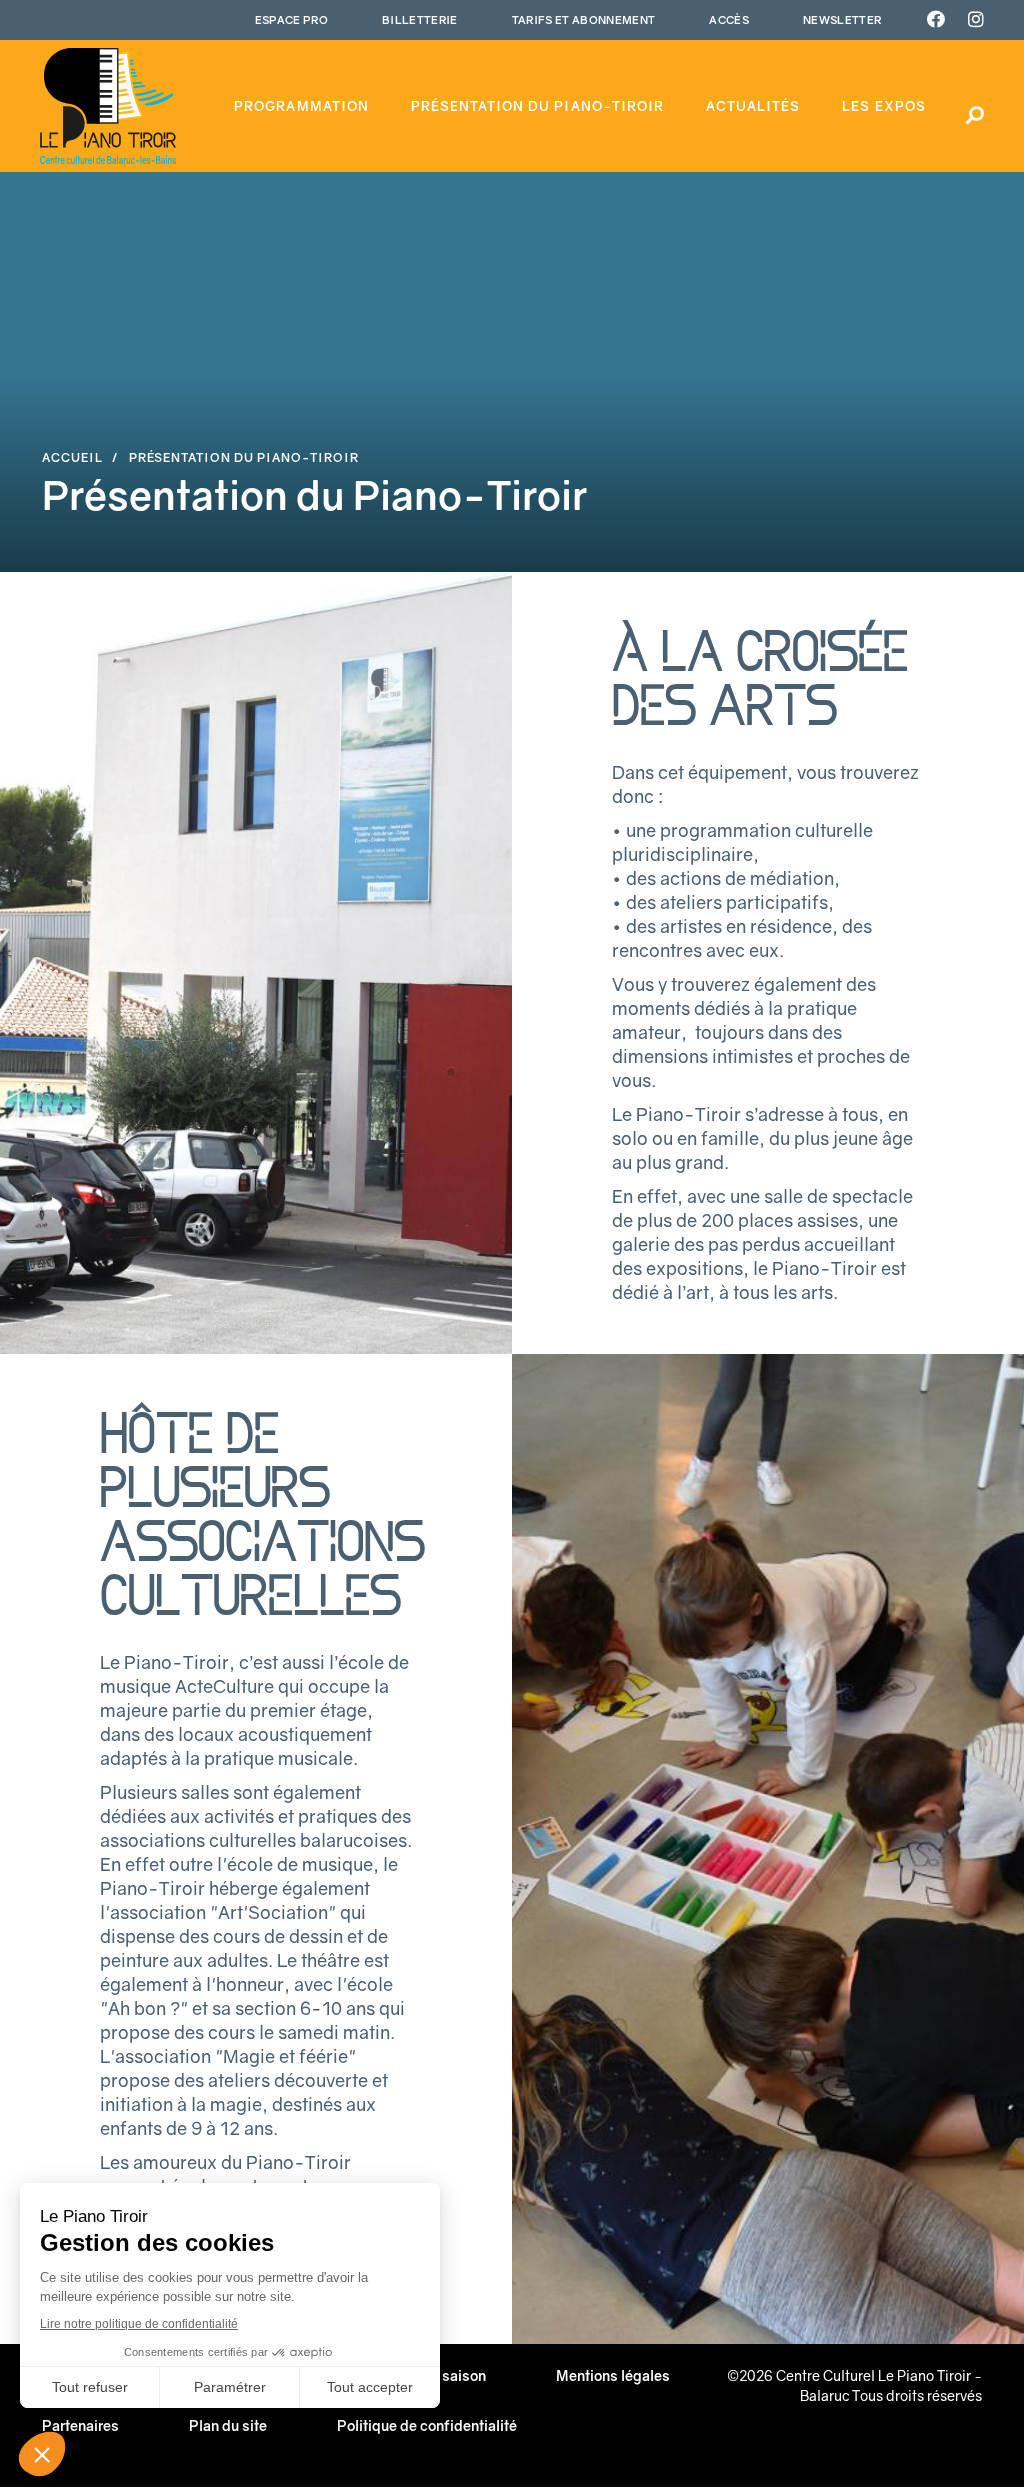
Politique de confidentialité (427, 2425)
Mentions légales (613, 2375)
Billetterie (420, 19)
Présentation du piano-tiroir (537, 106)
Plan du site (228, 2425)
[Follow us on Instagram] (976, 20)
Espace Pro (291, 19)
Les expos (883, 106)
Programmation (301, 106)
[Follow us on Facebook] (936, 20)
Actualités (753, 106)
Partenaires (80, 2425)
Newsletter (842, 19)
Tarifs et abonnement (584, 19)
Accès (729, 19)
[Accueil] (108, 106)
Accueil (72, 457)
